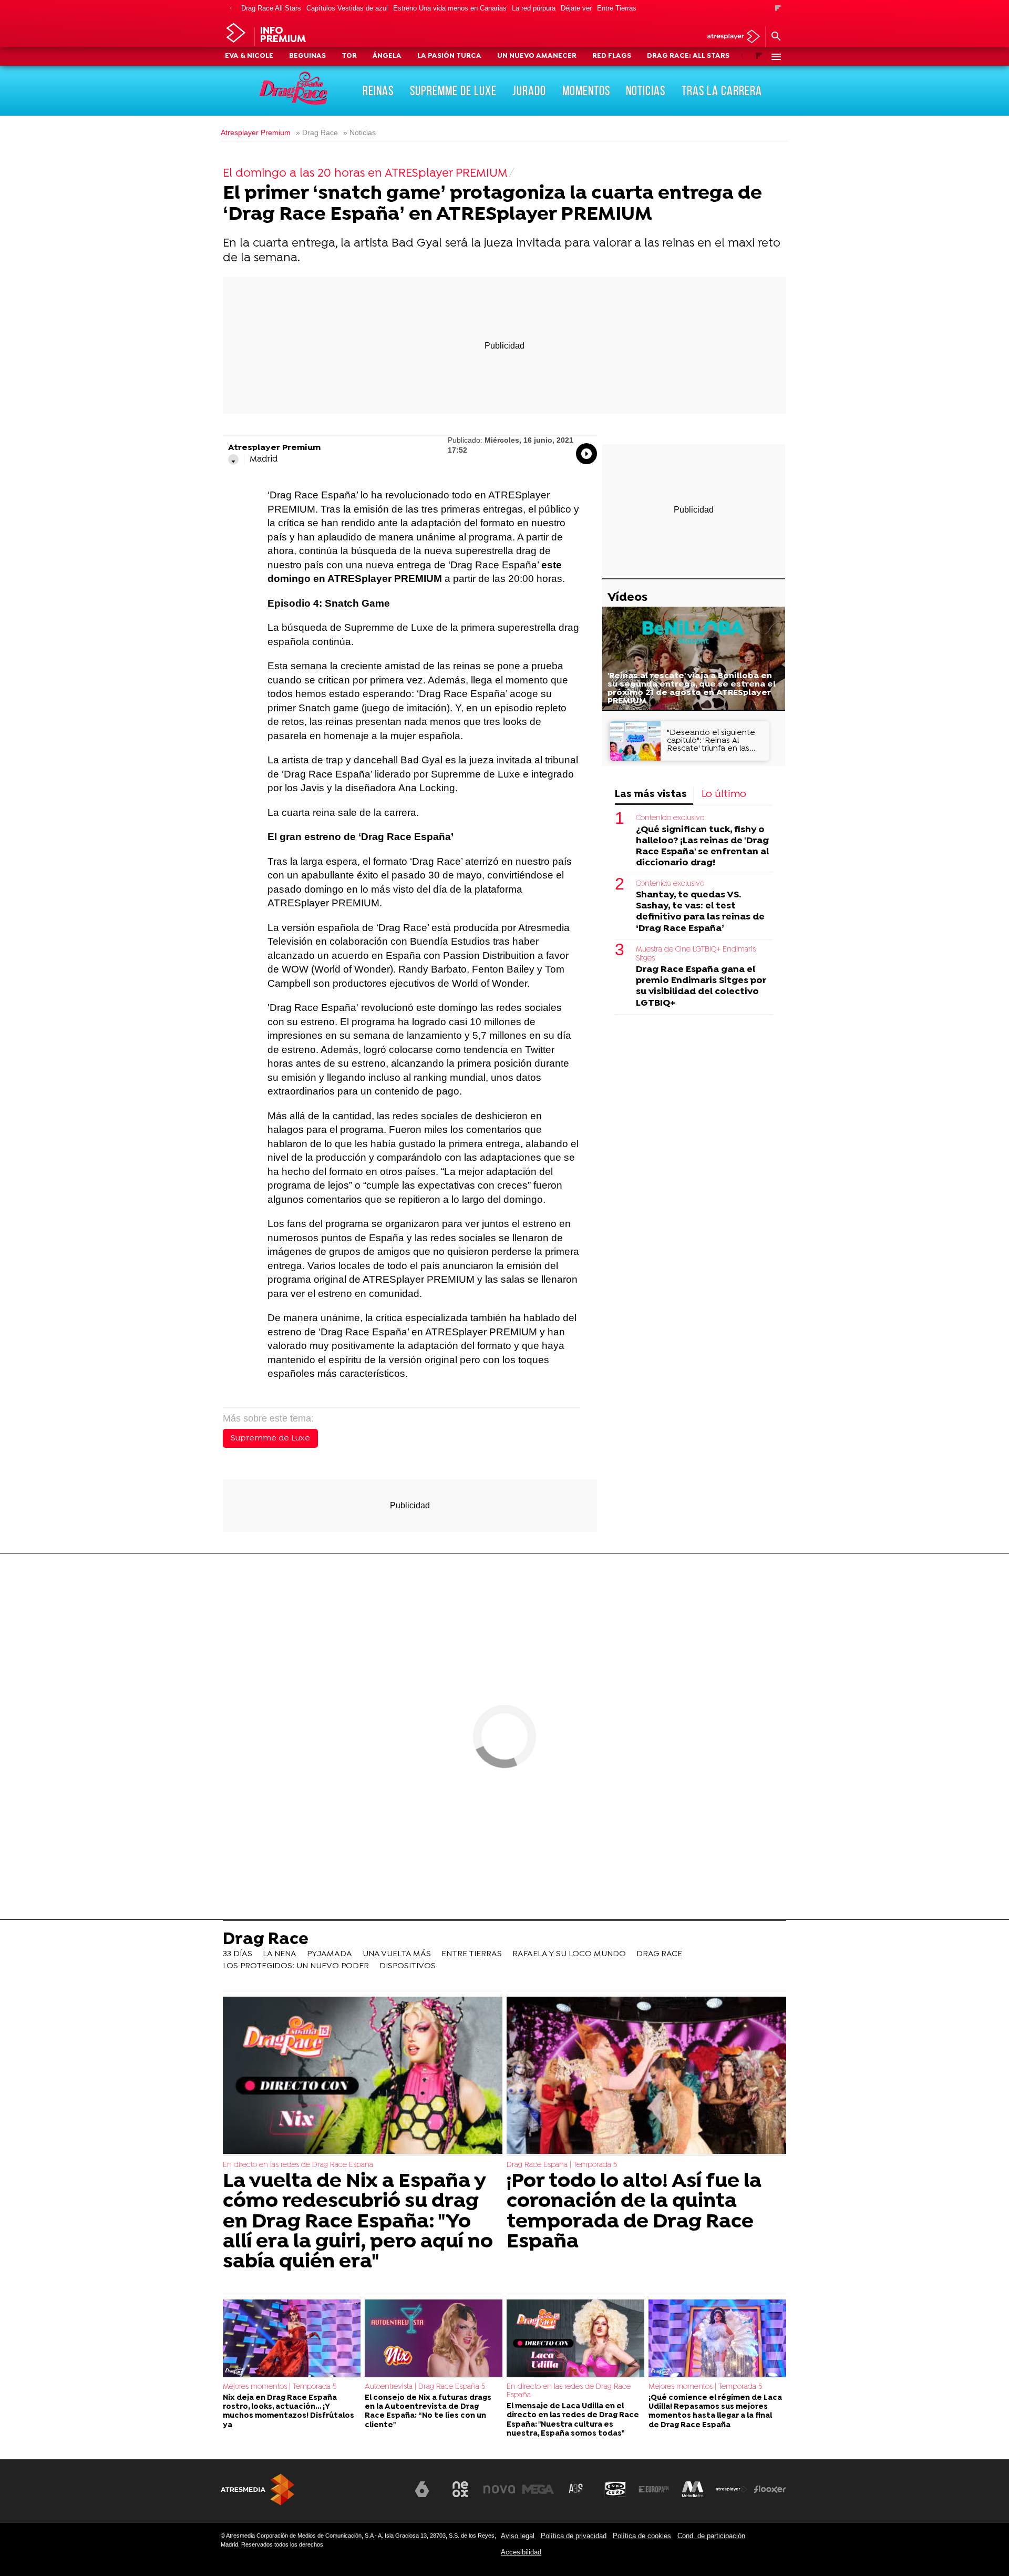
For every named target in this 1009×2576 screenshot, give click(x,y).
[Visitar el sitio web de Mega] (538, 2489)
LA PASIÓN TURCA (449, 56)
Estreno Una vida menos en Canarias (450, 8)
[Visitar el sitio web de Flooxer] (770, 2489)
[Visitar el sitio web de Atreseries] (576, 2489)
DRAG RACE (659, 1954)
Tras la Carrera (722, 90)
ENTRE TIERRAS (472, 1954)
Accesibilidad (521, 2552)
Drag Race (266, 1940)
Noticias (646, 90)
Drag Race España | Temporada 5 (562, 2165)
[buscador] (776, 37)
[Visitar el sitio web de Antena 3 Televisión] (383, 2493)
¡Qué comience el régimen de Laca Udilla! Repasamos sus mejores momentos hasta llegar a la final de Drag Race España (715, 2412)
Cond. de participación (711, 2536)
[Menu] (776, 57)
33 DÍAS (238, 1954)
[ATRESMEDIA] (258, 2490)
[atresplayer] (730, 37)
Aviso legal (518, 2536)
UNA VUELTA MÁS (397, 1954)
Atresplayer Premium (256, 133)
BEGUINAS (307, 56)
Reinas (378, 90)
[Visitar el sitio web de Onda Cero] (615, 2489)
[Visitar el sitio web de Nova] (499, 2489)
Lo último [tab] (724, 795)
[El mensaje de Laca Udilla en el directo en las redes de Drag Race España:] (575, 2339)
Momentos (586, 90)
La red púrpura (534, 8)
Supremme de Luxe (270, 1438)
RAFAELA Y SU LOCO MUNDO (569, 1954)
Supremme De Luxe (453, 90)
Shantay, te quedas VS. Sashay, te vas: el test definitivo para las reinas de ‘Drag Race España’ (700, 912)
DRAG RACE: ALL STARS (688, 56)
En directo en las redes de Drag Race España (298, 2165)
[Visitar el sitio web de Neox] (460, 2489)
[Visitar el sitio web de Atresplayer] (732, 2489)
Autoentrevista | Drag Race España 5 (425, 2387)
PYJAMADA (330, 1954)
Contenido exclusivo (670, 818)
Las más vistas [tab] (651, 795)
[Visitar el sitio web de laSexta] (422, 2489)
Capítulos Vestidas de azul (347, 8)
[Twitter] (233, 459)
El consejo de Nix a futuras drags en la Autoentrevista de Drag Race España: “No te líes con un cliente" (428, 2412)
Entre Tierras (617, 8)
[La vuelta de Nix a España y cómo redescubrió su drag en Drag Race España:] (363, 2076)
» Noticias (359, 133)
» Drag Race (317, 133)
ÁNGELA (387, 56)
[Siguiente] (778, 9)
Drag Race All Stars (271, 8)
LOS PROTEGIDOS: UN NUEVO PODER (296, 1966)
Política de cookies (642, 2536)
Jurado (529, 90)
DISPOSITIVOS (408, 1966)
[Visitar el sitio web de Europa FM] (654, 2489)
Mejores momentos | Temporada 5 (280, 2387)
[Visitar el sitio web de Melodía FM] (693, 2489)
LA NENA (280, 1954)
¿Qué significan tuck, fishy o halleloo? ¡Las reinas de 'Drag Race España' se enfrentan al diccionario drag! (702, 846)
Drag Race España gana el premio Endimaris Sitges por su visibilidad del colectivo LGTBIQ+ (701, 986)
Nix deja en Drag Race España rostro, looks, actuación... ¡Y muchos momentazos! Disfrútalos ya (289, 2412)
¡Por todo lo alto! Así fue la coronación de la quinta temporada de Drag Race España (634, 2212)
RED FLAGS (612, 56)
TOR (349, 56)
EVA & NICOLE (249, 56)
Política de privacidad (574, 2536)
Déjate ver (576, 8)
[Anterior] (231, 9)
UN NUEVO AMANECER (537, 56)
